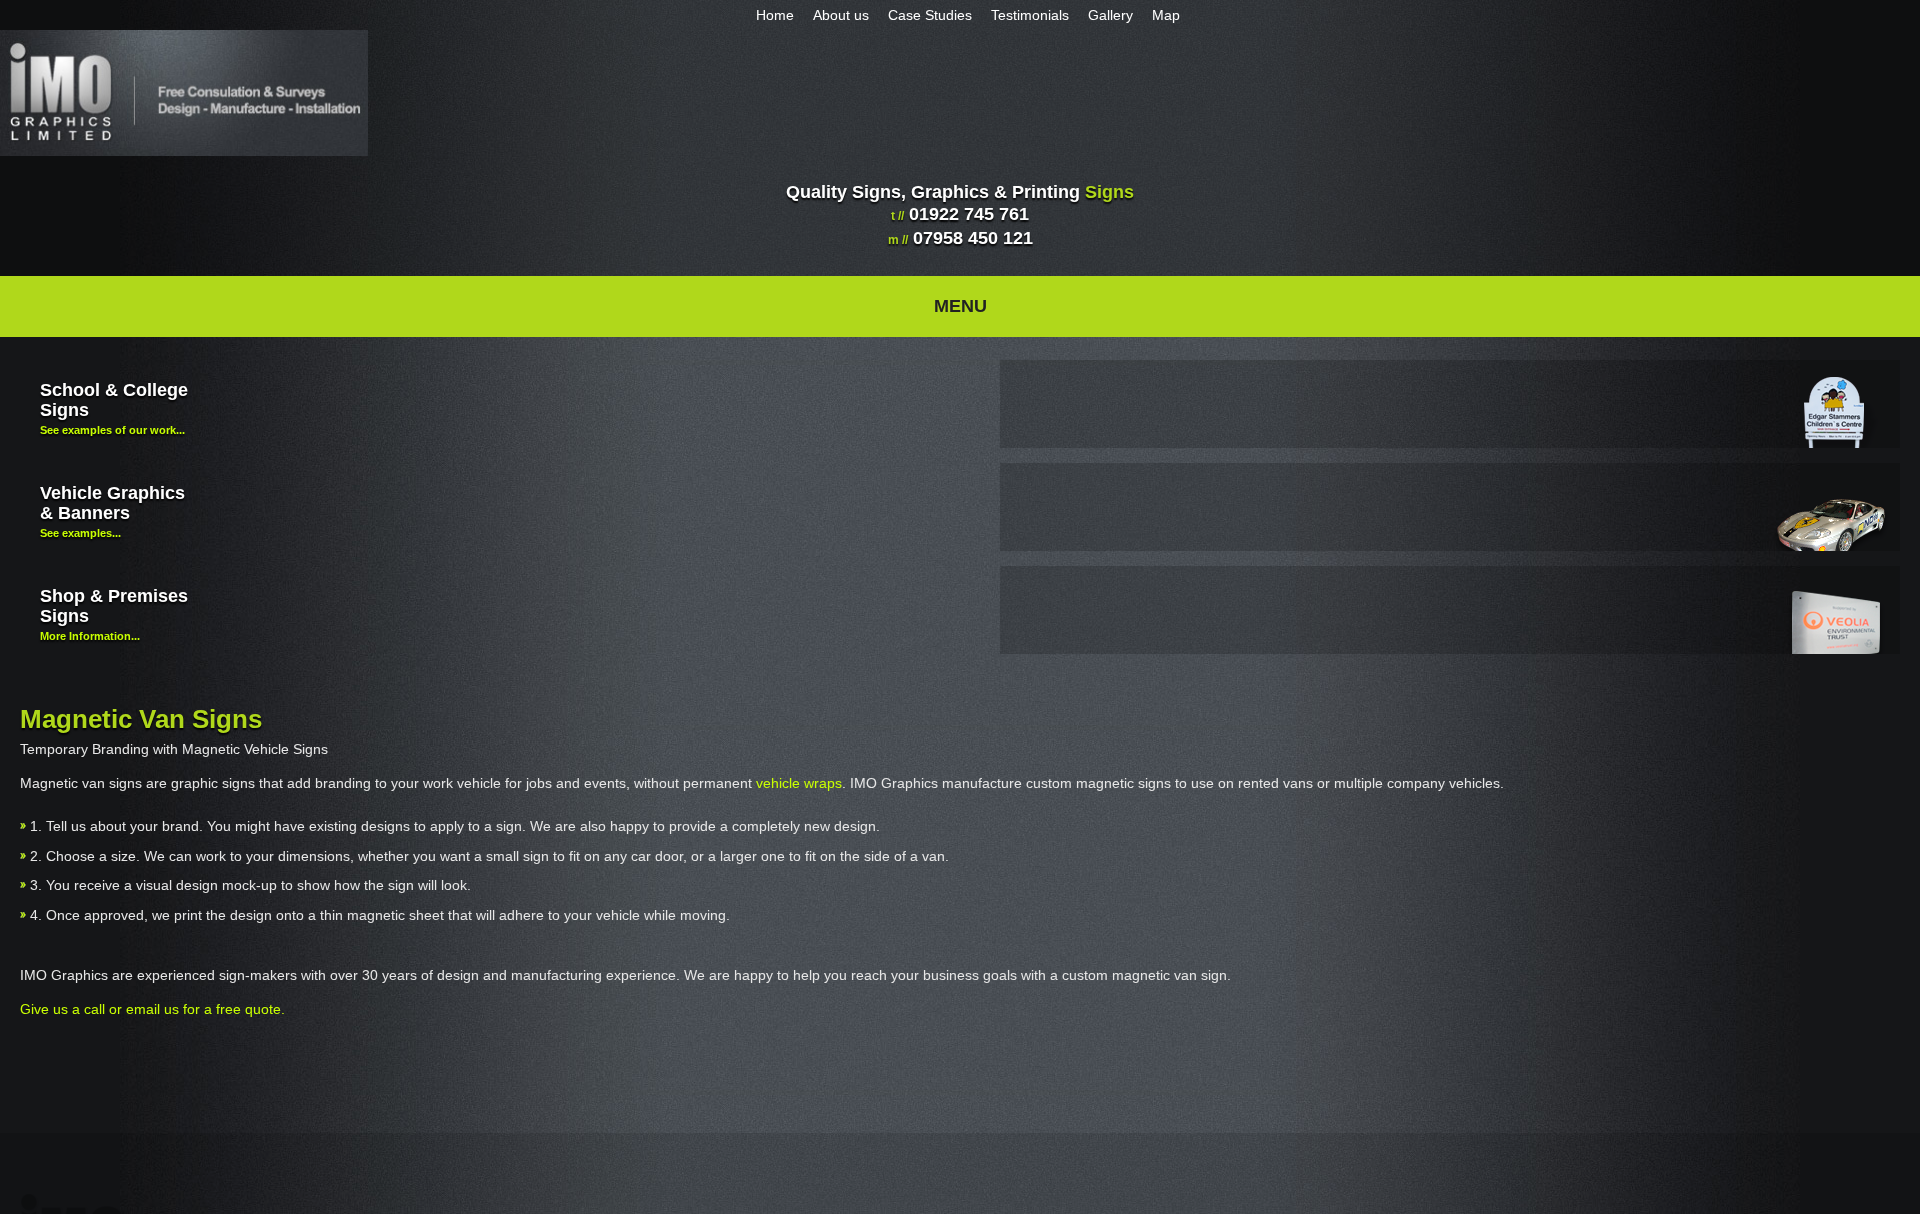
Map (1171, 15)
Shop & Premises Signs (114, 614)
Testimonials (1025, 15)
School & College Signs (114, 408)
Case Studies (920, 15)
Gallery (1110, 15)
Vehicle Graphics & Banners (112, 511)
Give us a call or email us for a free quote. (152, 1009)
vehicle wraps (799, 783)
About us (826, 15)
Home (755, 15)
